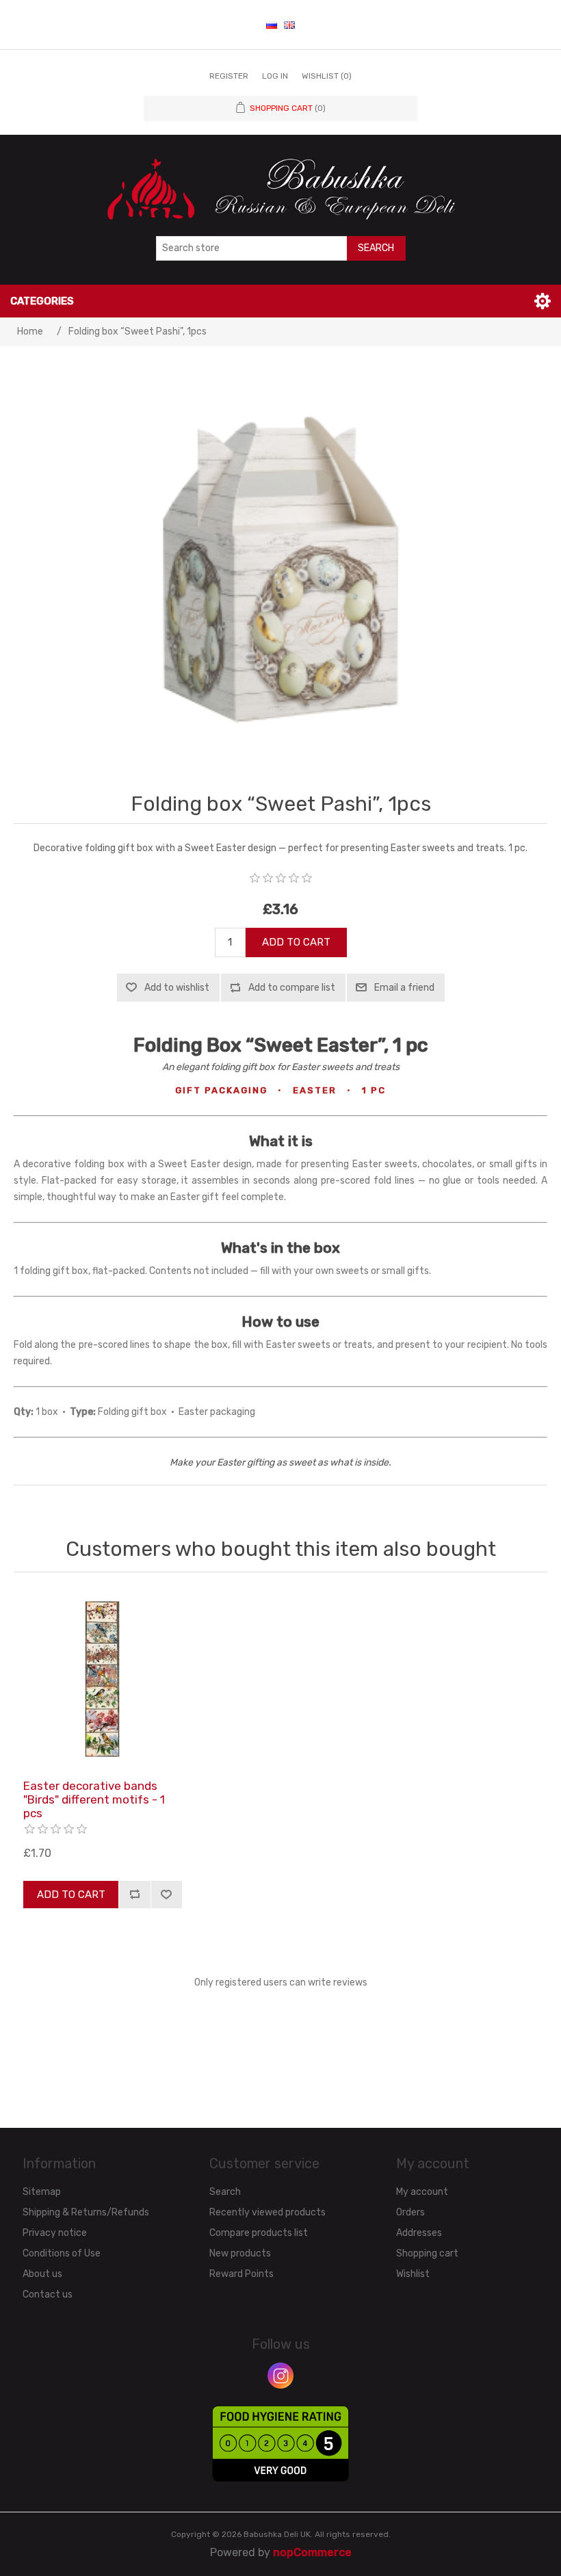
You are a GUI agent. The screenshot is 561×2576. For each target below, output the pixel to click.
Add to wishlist (177, 988)
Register (229, 76)
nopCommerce (312, 2552)
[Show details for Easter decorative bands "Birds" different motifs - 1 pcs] (103, 1679)
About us (42, 2274)
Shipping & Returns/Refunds (86, 2212)
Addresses (419, 2233)
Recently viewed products (268, 2212)
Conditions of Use (62, 2253)
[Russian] (272, 25)
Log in (275, 76)
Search (376, 248)
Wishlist (413, 2274)
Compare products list (259, 2233)
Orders (410, 2212)
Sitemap (42, 2192)
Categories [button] (42, 301)
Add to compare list (292, 988)
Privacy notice (55, 2233)
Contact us (48, 2294)
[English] (289, 25)
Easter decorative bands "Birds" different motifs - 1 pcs (94, 1800)
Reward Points (242, 2274)
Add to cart (296, 942)
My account (422, 2192)
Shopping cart (427, 2253)
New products (240, 2253)
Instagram (280, 2376)
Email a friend (404, 988)
